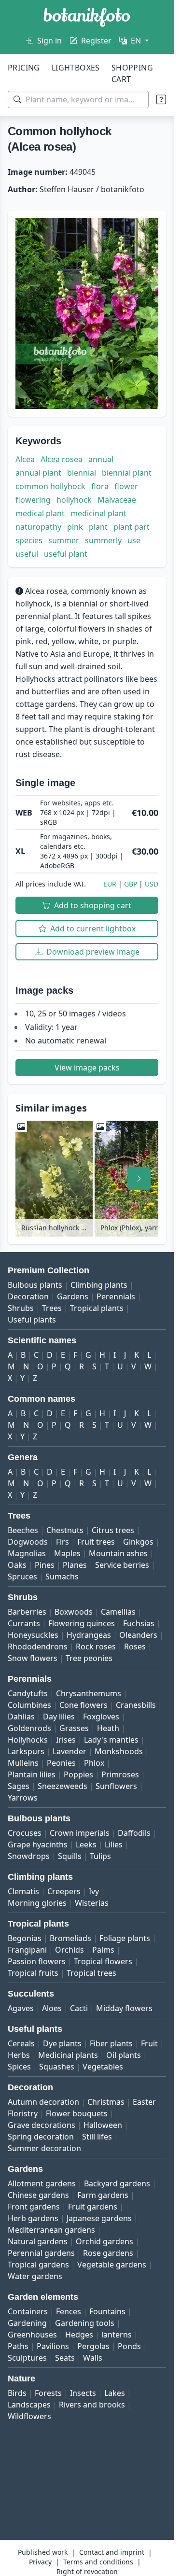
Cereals (21, 2043)
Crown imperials (80, 1833)
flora (100, 486)
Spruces (22, 1577)
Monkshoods (119, 1751)
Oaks (17, 1565)
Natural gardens (38, 2241)
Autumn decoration (43, 2102)
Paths (18, 2346)
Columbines (29, 1705)
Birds (17, 2393)
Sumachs (62, 1577)
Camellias (118, 1612)
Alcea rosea (62, 459)
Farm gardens (103, 2195)
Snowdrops (29, 1856)
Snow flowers (33, 1658)
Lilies (114, 1844)
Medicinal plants (68, 2055)
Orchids (70, 1950)
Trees (52, 1308)
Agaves (21, 2008)
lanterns (117, 2335)
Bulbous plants (35, 1285)
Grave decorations (42, 2125)
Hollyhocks (28, 1740)
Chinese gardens (38, 2195)
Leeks (86, 1844)
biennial (82, 473)
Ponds (129, 2346)
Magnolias (27, 1553)
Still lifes (97, 2137)
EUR (110, 884)
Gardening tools (85, 2323)
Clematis (23, 1891)
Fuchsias (139, 1623)
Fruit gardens (93, 2207)
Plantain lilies (32, 1774)
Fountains (107, 2311)
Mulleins (23, 1763)
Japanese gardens (99, 2218)
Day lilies (59, 1717)
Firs (63, 1542)
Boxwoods (74, 1612)
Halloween (103, 2125)
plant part (132, 527)
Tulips (100, 1856)
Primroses (120, 1774)
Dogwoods (28, 1542)
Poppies (78, 1774)
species (29, 540)
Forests (48, 2393)
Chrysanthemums (89, 1693)
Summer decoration (44, 2148)
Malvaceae (117, 500)
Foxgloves (101, 1717)
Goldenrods (29, 1728)
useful (27, 554)
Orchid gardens (104, 2241)
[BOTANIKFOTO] (87, 17)
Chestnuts (65, 1530)
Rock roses (96, 1647)
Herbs (19, 2055)
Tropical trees (91, 1973)
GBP (131, 884)
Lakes (115, 2393)
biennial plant (127, 473)
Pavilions (53, 2346)
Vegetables (103, 2067)
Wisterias (92, 1903)
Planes (75, 1565)
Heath (108, 1728)
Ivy (94, 1891)
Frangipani (27, 1950)
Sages (19, 1786)
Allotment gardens (42, 2183)
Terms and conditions (98, 2562)
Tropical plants (97, 1308)
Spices (19, 2067)
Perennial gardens (41, 2253)
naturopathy (38, 527)
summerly (103, 540)
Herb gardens (33, 2218)
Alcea (25, 459)
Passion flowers (37, 1961)
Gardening (27, 2323)
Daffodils (134, 1833)
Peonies (61, 1763)
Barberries (27, 1612)
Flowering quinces (82, 1623)
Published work (43, 2552)
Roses (135, 1647)
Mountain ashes (118, 1553)
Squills (70, 1856)
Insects (83, 2393)
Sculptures (27, 2358)
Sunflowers (116, 1786)
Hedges (79, 2335)
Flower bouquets (77, 2113)
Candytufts (28, 1693)
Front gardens (34, 2207)
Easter (144, 2102)
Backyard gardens (117, 2183)
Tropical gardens (38, 2265)
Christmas (106, 2102)
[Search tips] (161, 99)
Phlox (94, 1763)
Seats (65, 2358)
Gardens (73, 1296)
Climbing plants (99, 1285)
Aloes (52, 2008)
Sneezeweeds (63, 1786)
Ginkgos (138, 1542)
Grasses (74, 1728)
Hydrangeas (89, 1635)
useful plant (66, 554)
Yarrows (23, 1798)
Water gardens (35, 2276)
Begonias (25, 1938)
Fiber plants (111, 2043)
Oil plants (124, 2055)
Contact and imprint (112, 2552)
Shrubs (21, 1308)
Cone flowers (84, 1705)
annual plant (38, 473)
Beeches (23, 1530)
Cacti (79, 2008)
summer (64, 540)
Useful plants (32, 1320)
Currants (24, 1623)
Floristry (23, 2113)
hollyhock (74, 500)
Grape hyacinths (38, 1844)
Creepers (64, 1891)
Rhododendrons (38, 1647)
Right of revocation (87, 2571)
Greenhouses (32, 2335)
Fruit (149, 2043)
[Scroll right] (139, 1179)
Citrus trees (113, 1530)
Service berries (122, 1565)
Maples (67, 1553)
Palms (103, 1950)
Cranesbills (136, 1705)
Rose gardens (108, 2253)
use (134, 540)
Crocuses (25, 1833)
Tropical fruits (33, 1973)
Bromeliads (70, 1938)
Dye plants (62, 2043)
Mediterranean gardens (51, 2230)
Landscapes (29, 2405)
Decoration (28, 1296)
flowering (33, 500)
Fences (69, 2311)
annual (101, 459)
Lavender (70, 1751)
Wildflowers (29, 2416)
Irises (66, 1740)
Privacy (40, 2562)
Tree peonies (89, 1658)
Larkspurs (26, 1751)
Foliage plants (125, 1938)
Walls (93, 2358)
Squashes (57, 2067)
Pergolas (93, 2346)
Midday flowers (124, 2008)
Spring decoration (41, 2137)
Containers (28, 2311)
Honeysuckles (33, 1635)
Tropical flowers (103, 1961)
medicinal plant (98, 513)
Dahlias (21, 1717)
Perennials (116, 1296)
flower (126, 486)
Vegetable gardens (112, 2265)
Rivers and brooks (92, 2405)
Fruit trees (96, 1542)
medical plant (40, 513)
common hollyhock (50, 486)
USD (152, 884)
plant (98, 527)
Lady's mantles (111, 1740)
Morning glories (37, 1903)
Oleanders (138, 1635)
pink (75, 527)
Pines (45, 1565)
